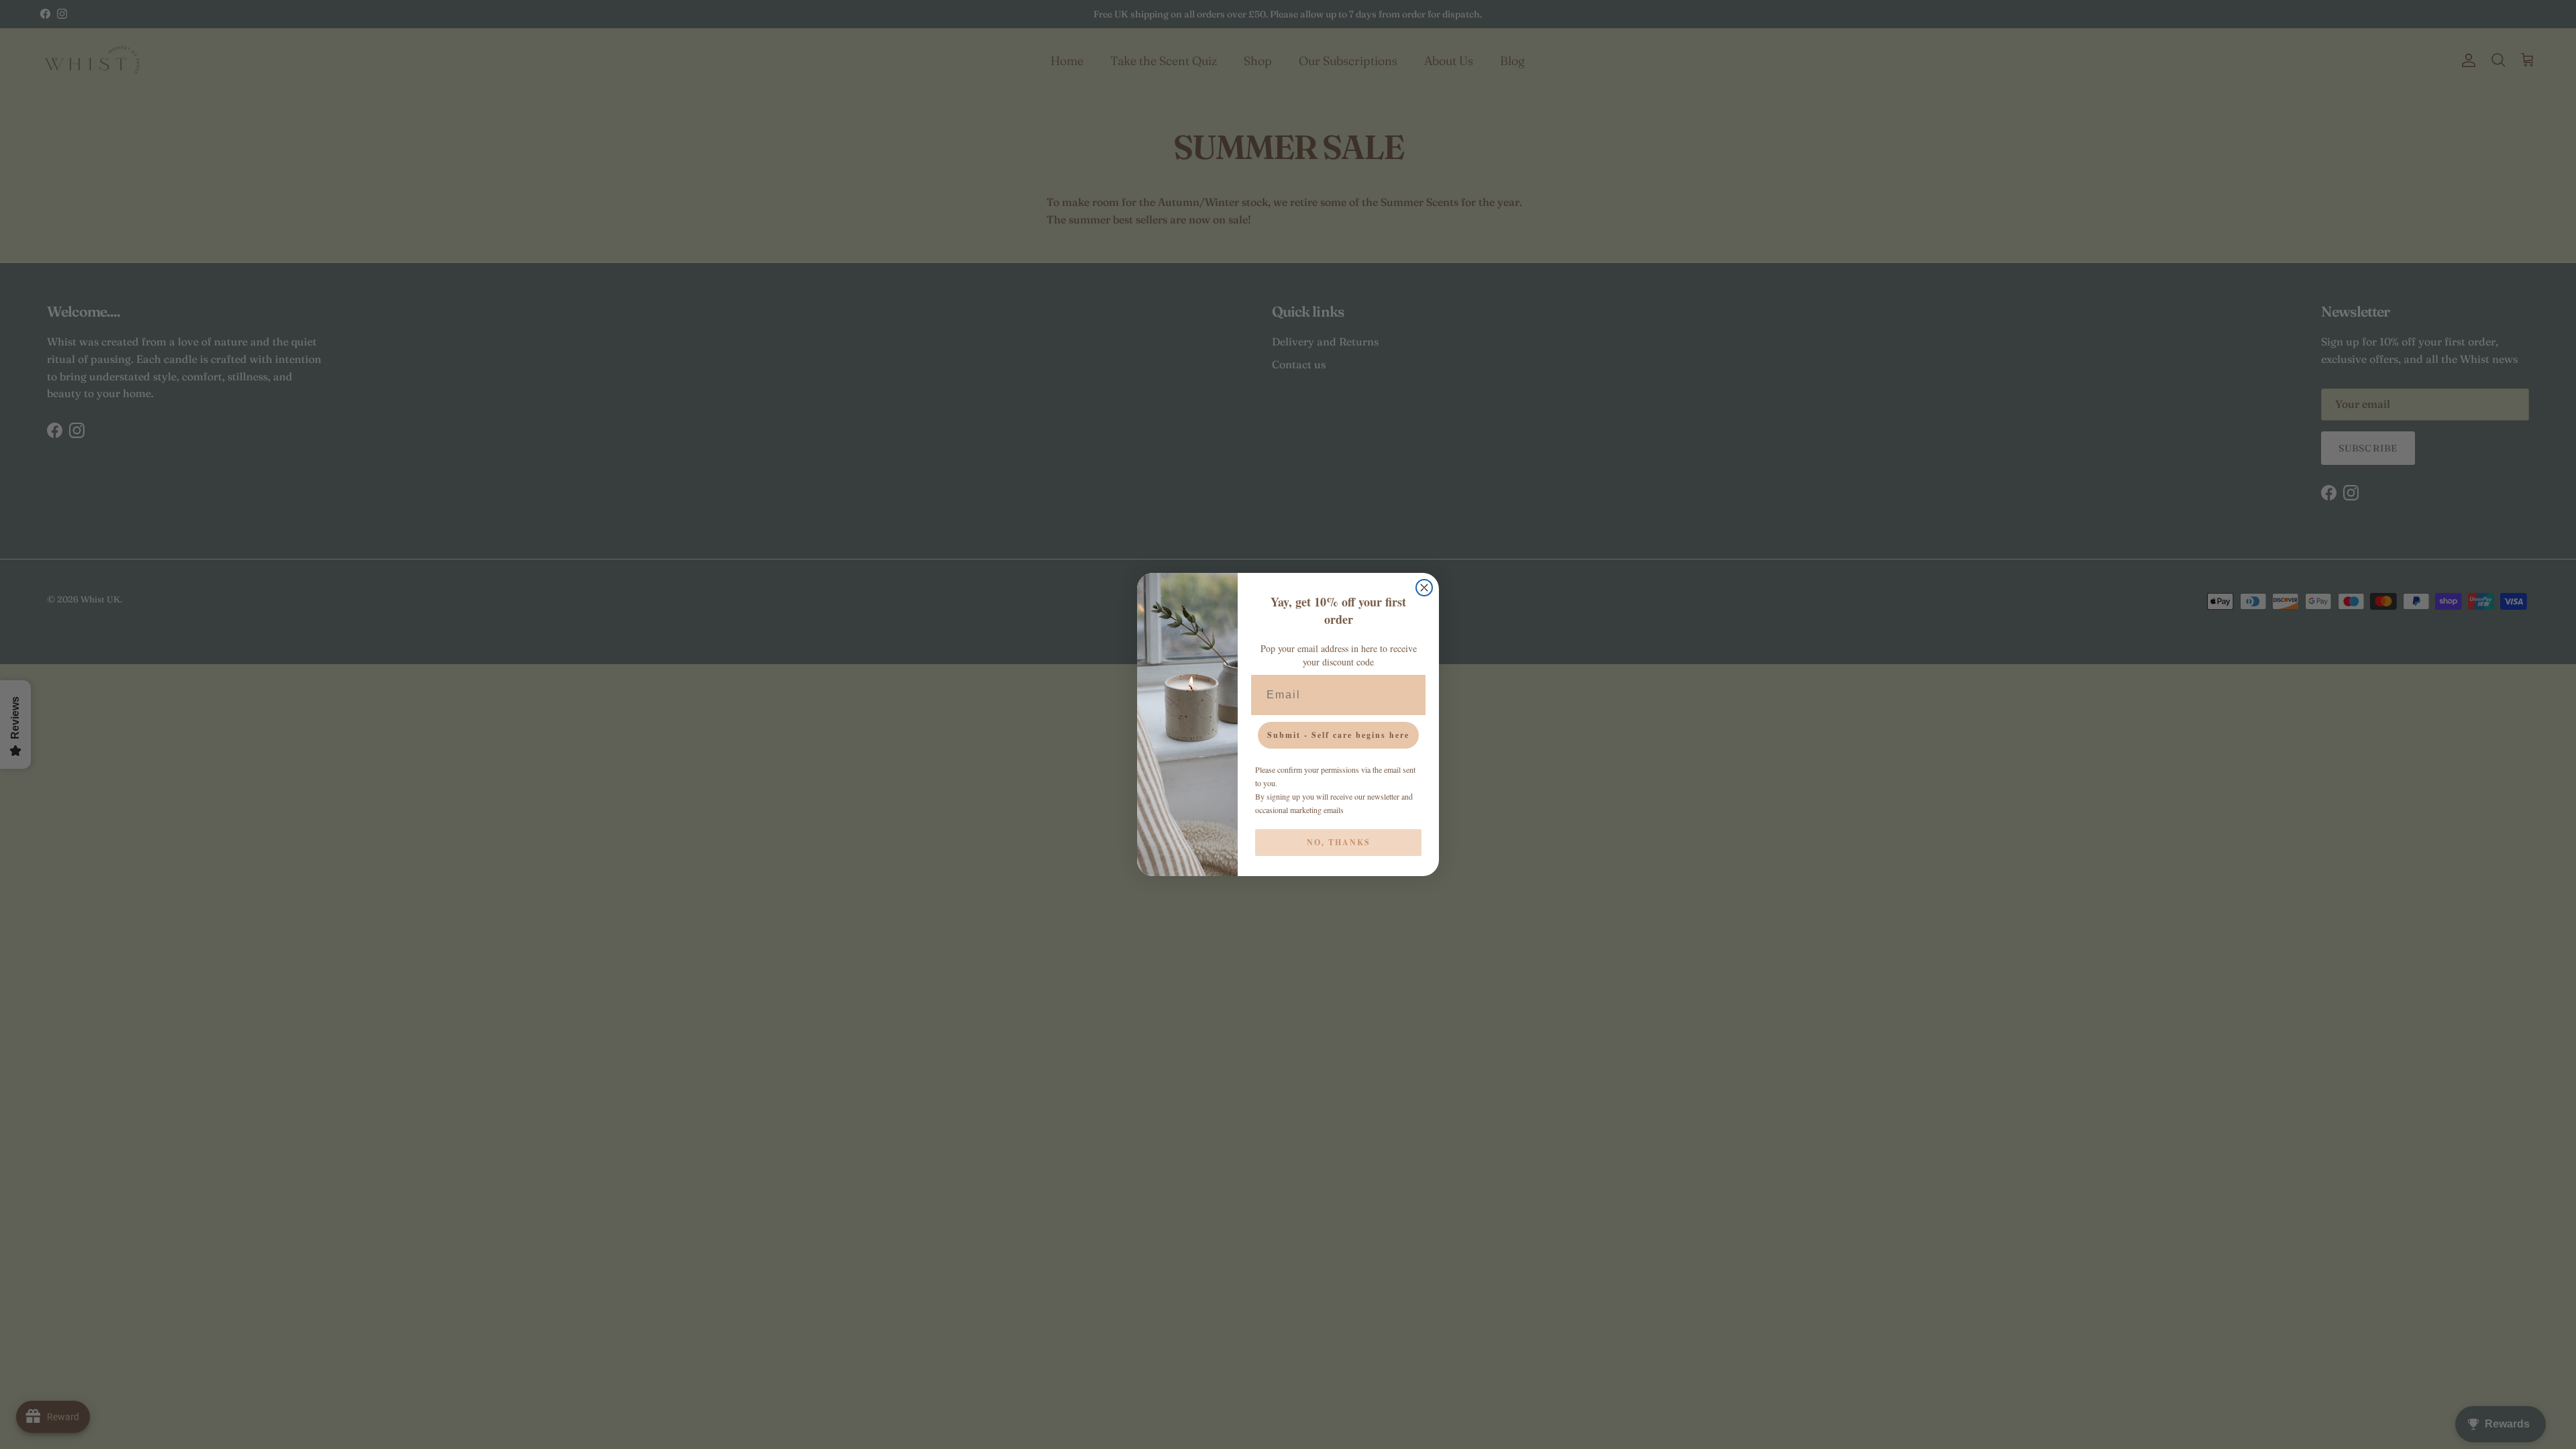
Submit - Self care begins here (1338, 735)
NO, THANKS (1339, 842)
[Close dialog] (1424, 588)
